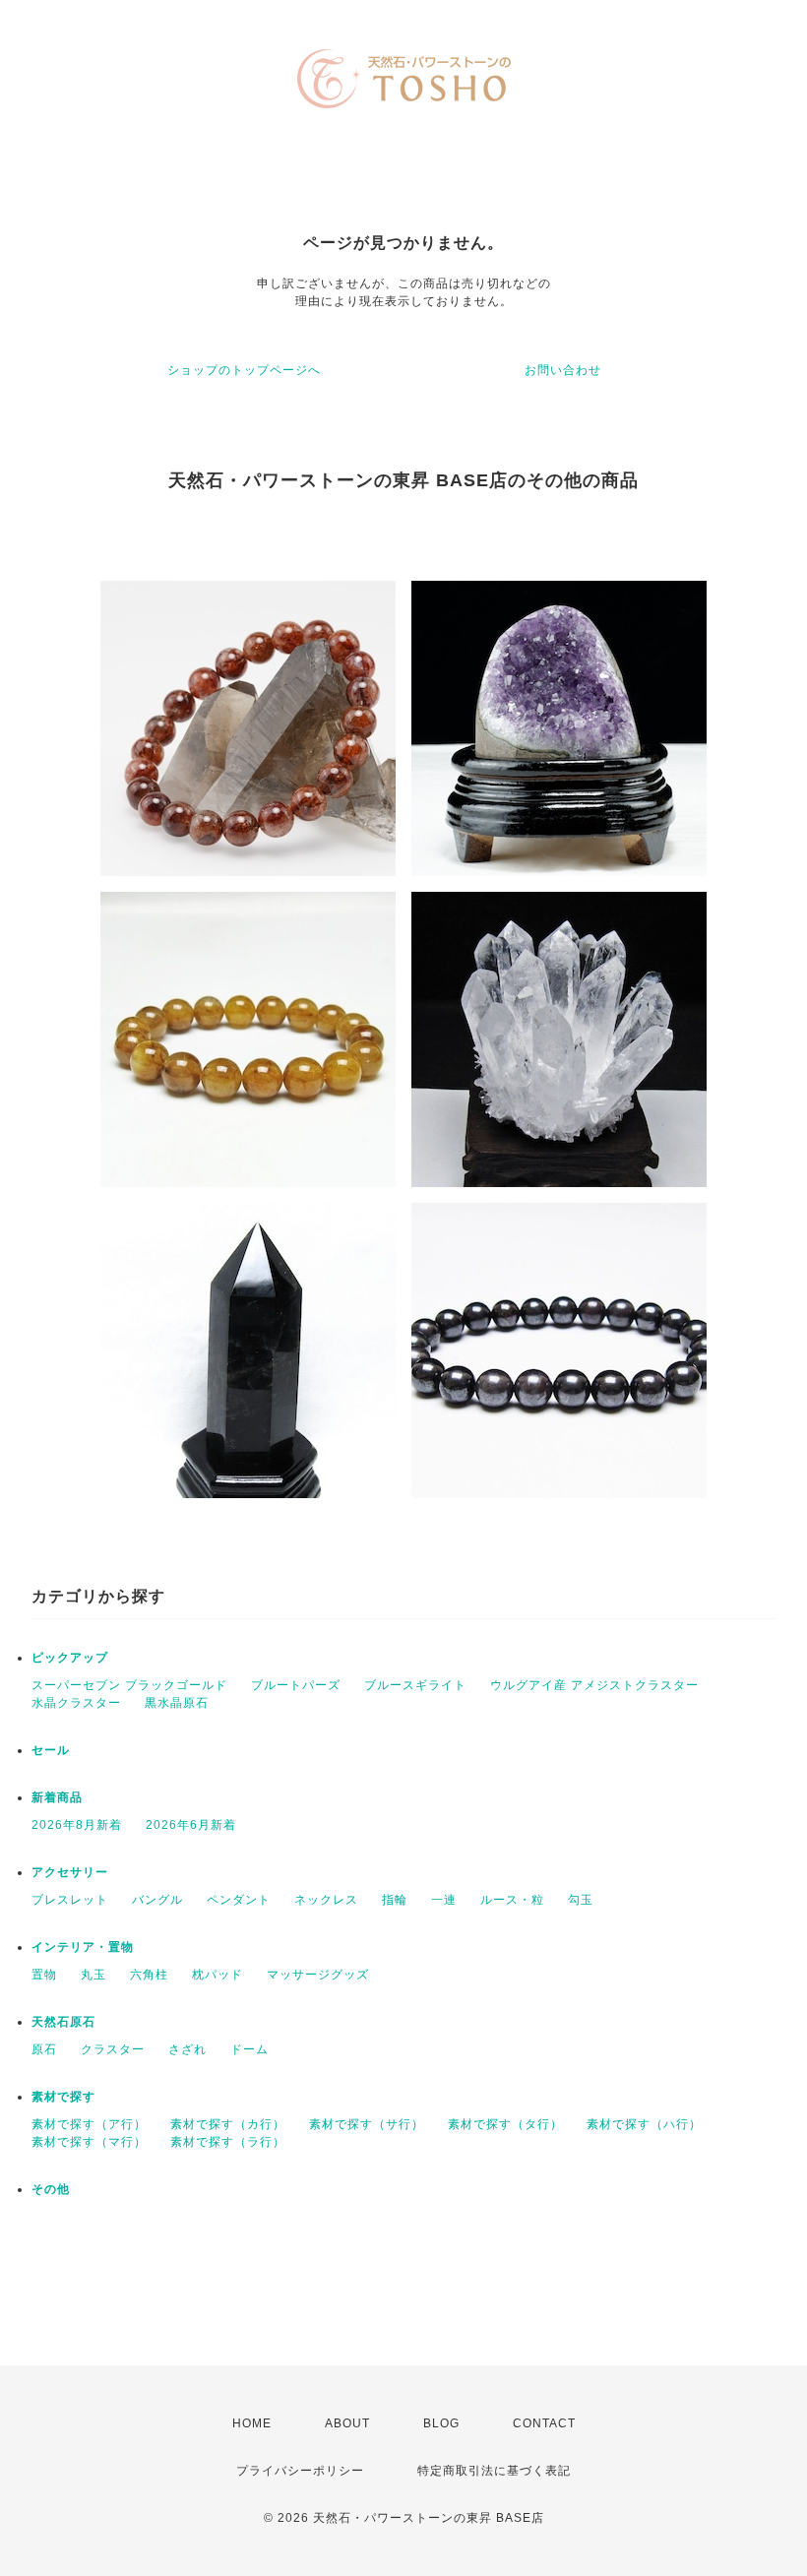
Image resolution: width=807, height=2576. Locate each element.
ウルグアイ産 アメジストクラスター (594, 1685)
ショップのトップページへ (244, 370)
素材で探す (63, 2097)
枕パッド (217, 1975)
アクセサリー (70, 1872)
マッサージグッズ (318, 1975)
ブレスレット (70, 1900)
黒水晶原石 (177, 1703)
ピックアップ (70, 1658)
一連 (444, 1900)
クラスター (113, 2049)
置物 (44, 1975)
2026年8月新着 (77, 1825)
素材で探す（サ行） (367, 2124)
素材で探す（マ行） (89, 2142)
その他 (51, 2189)
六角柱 (149, 1975)
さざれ (187, 2049)
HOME (252, 2423)
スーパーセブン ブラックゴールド (129, 1685)
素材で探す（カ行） (228, 2124)
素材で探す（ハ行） (644, 2124)
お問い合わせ (563, 370)
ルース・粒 (512, 1900)
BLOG (441, 2423)
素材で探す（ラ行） (228, 2142)
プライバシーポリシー (300, 2471)
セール (51, 1750)
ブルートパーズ (296, 1685)
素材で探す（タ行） (505, 2124)
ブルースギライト (415, 1685)
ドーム (249, 2049)
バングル (157, 1900)
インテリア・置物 (83, 1947)
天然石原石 (63, 2022)
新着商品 (57, 1797)
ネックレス (326, 1900)
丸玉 (93, 1975)
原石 (44, 2049)
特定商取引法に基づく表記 (494, 2471)
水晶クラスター (76, 1703)
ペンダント (239, 1900)
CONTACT (544, 2423)
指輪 (395, 1900)
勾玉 (581, 1900)
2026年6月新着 (191, 1825)
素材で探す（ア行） (89, 2124)
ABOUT (347, 2423)
